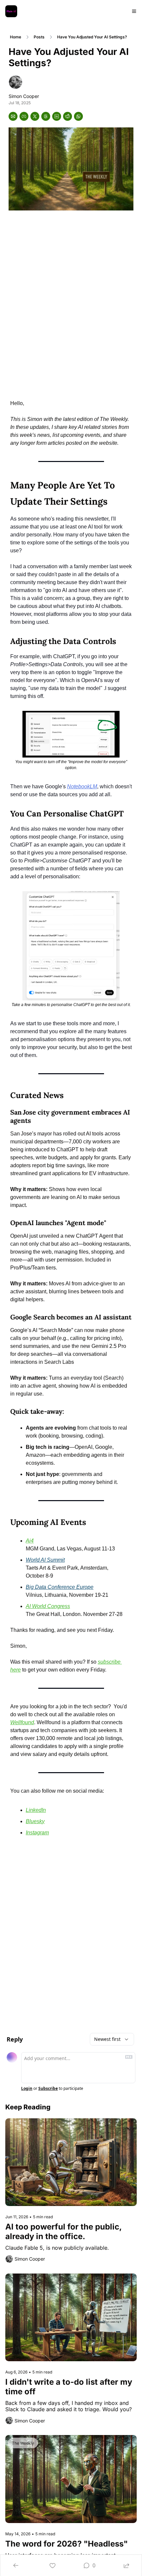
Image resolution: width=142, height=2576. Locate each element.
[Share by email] (13, 116)
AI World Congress (48, 1606)
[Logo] (11, 11)
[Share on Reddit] (68, 116)
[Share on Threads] (46, 116)
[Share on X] (35, 116)
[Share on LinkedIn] (57, 116)
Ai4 (30, 1541)
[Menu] (134, 11)
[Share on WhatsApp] (78, 116)
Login (27, 2089)
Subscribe (48, 2089)
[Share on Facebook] (24, 116)
